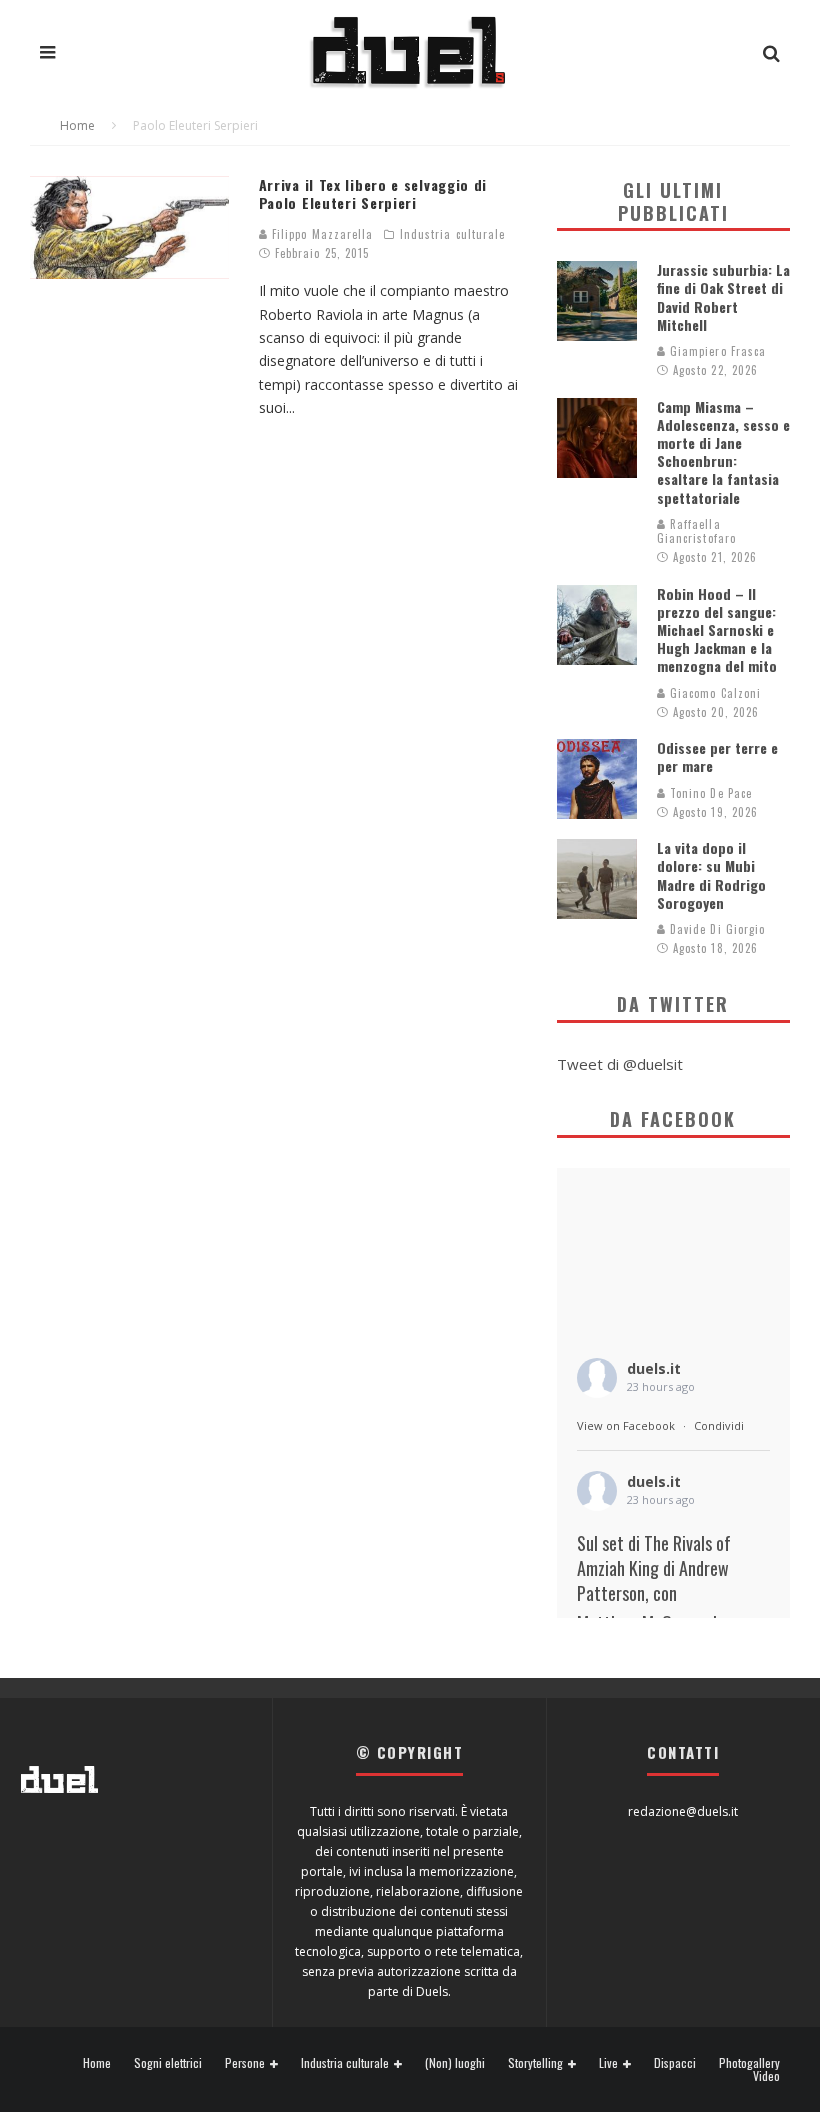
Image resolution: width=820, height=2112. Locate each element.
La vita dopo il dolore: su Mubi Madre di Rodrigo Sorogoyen (711, 875)
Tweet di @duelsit (620, 1064)
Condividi (719, 1425)
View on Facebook (626, 1425)
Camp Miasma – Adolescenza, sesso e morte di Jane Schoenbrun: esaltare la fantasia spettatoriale (723, 452)
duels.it (654, 1368)
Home (97, 2063)
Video (766, 2076)
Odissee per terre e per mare (717, 756)
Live (608, 2063)
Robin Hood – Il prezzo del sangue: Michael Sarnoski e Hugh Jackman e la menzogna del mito (717, 630)
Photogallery (749, 2063)
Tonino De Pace (709, 793)
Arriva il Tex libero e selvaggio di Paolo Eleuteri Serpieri (373, 193)
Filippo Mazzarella (321, 234)
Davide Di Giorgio (716, 929)
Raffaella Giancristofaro (696, 531)
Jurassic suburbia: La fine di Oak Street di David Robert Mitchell (723, 297)
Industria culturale (453, 234)
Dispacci (675, 2063)
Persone (245, 2063)
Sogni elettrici (168, 2063)
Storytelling (535, 2063)
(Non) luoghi (455, 2063)
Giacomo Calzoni (714, 693)
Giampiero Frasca (716, 351)
